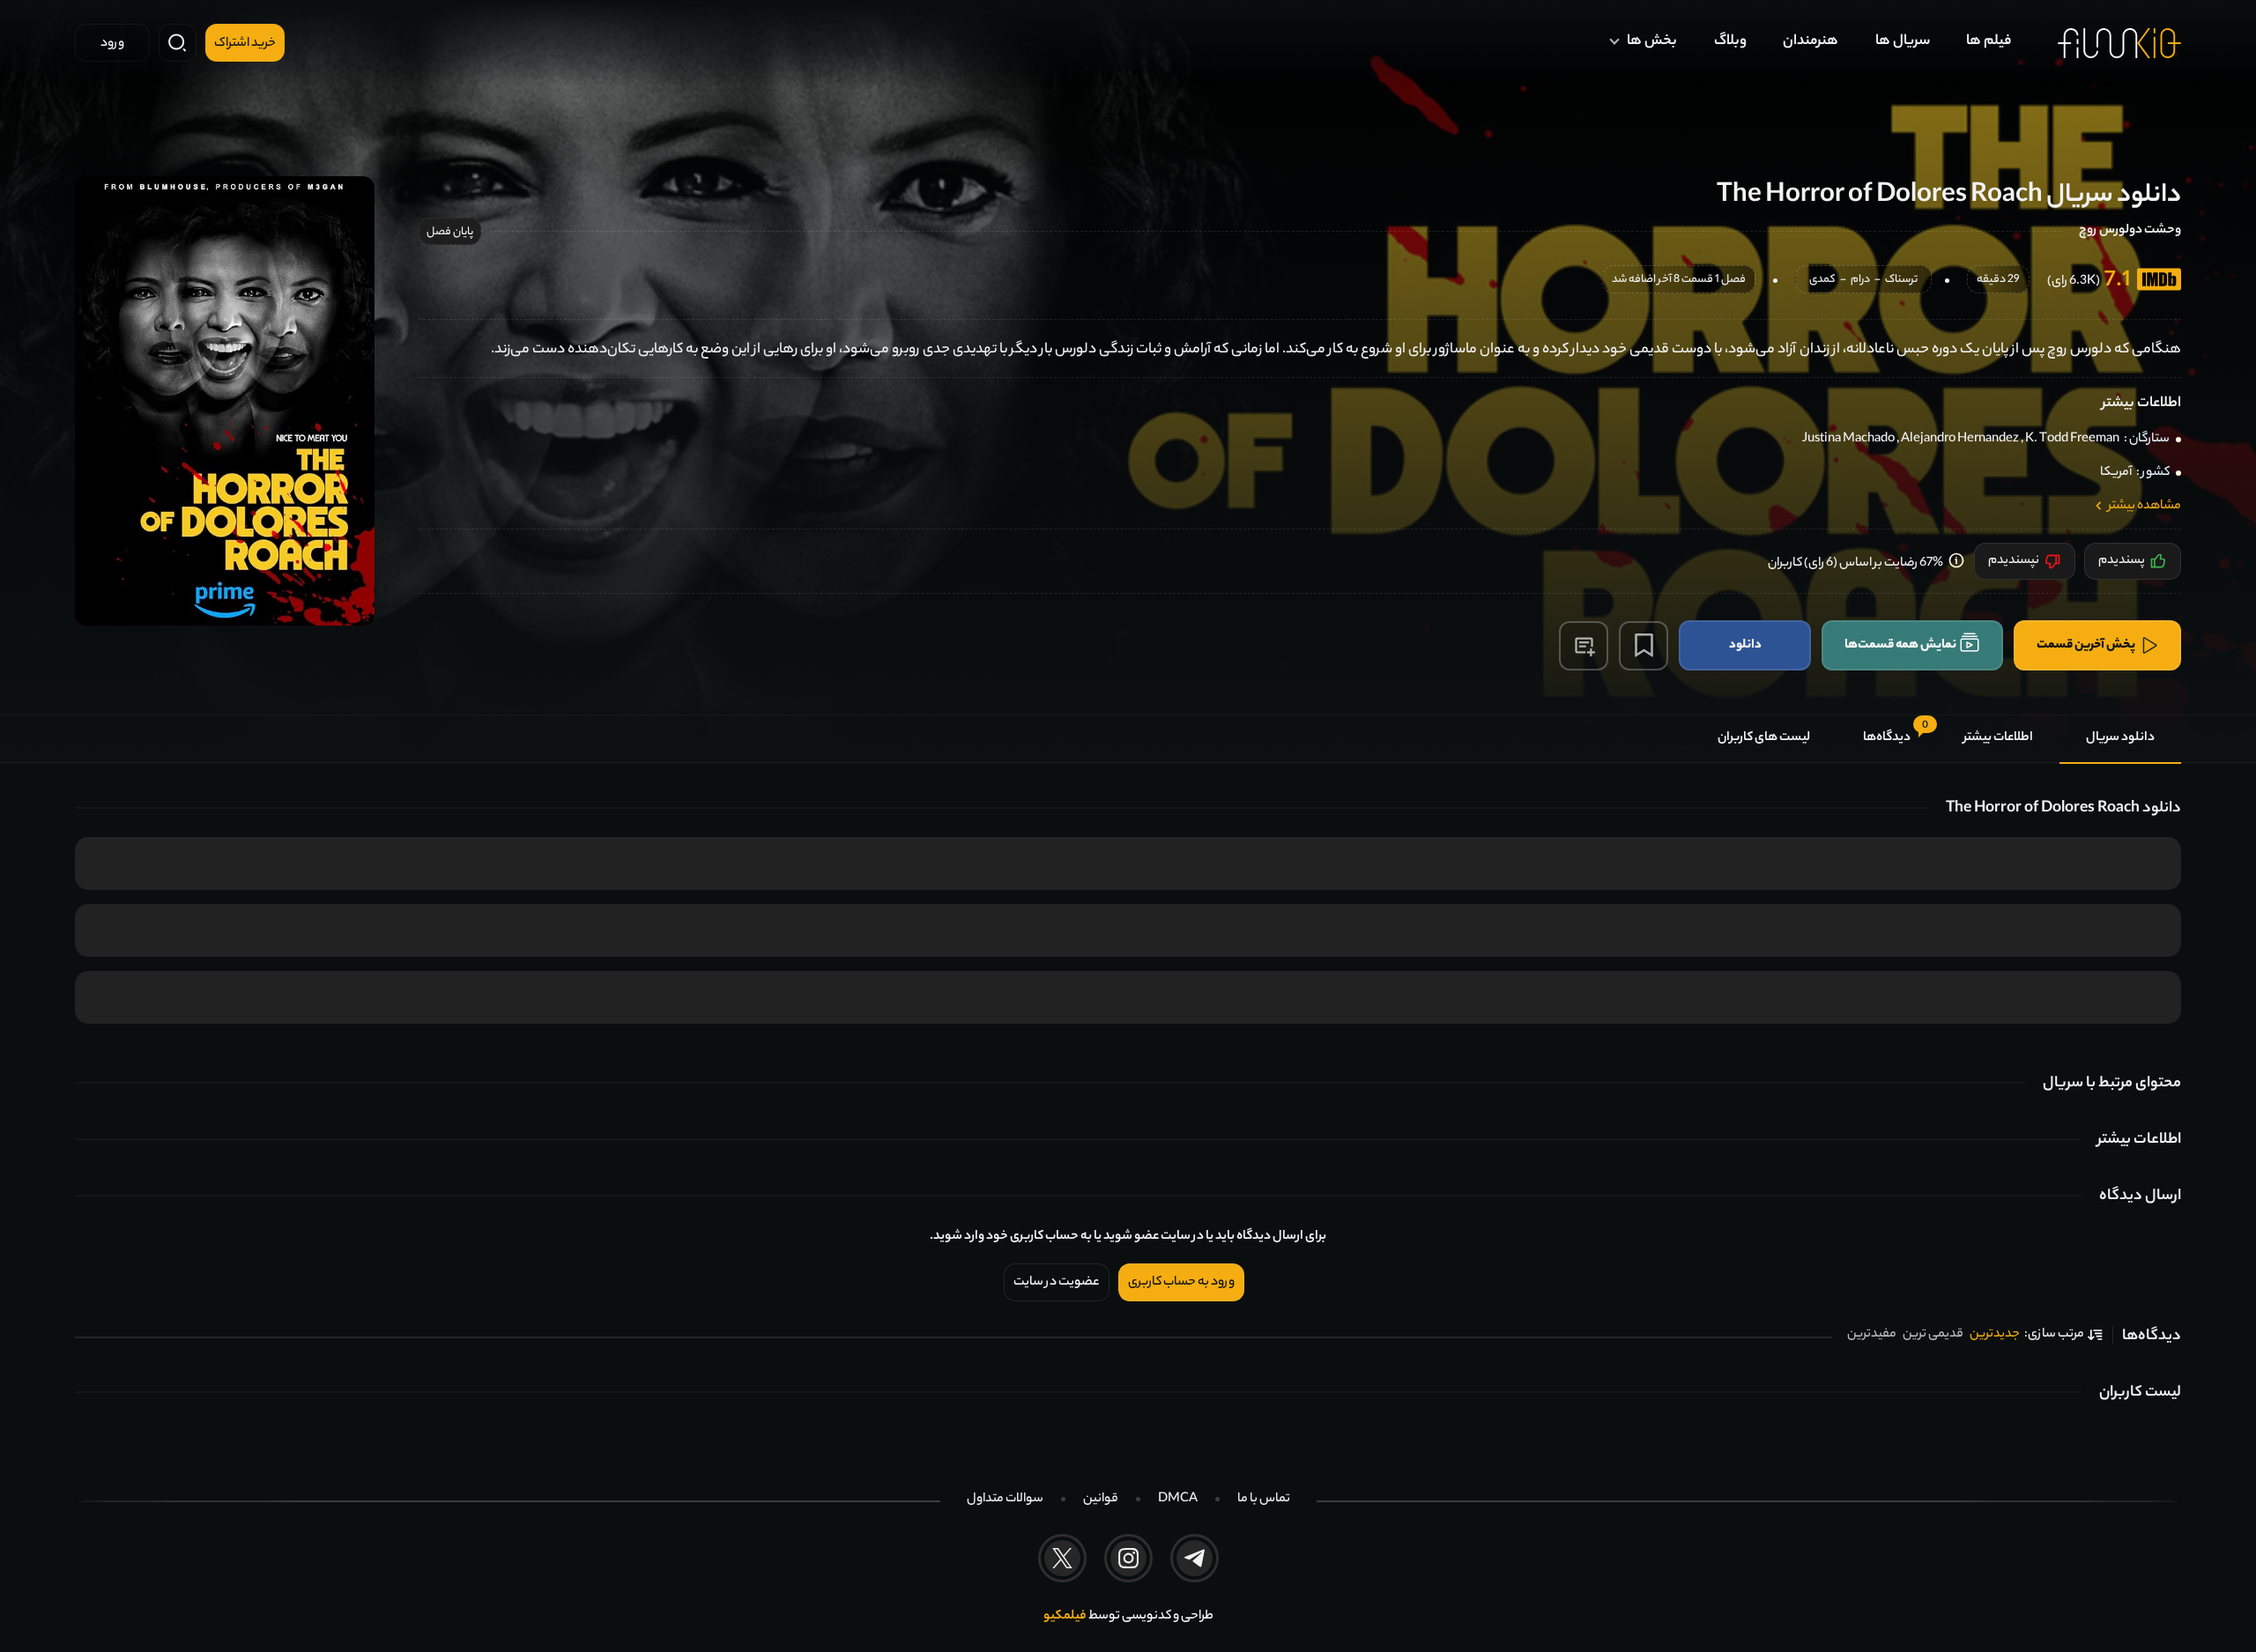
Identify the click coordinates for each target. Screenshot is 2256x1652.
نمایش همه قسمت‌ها (1900, 645)
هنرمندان (1811, 42)
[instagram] (1128, 1558)
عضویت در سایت (1057, 1283)
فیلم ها (1989, 42)
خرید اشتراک (245, 44)
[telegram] (1195, 1558)
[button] (1584, 646)
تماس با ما (1264, 1500)
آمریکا (2116, 473)
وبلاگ (1730, 42)
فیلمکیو (1065, 1617)
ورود (112, 44)
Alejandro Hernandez (1960, 440)
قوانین (1101, 1500)
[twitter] (1062, 1558)
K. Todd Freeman (2072, 440)
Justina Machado (1848, 440)
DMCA (1178, 1500)
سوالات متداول (1005, 1500)
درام (1860, 281)
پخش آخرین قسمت (2086, 645)
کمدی (1822, 281)
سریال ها (1903, 42)
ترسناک (1901, 281)
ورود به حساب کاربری (1181, 1283)
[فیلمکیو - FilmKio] (2119, 43)
